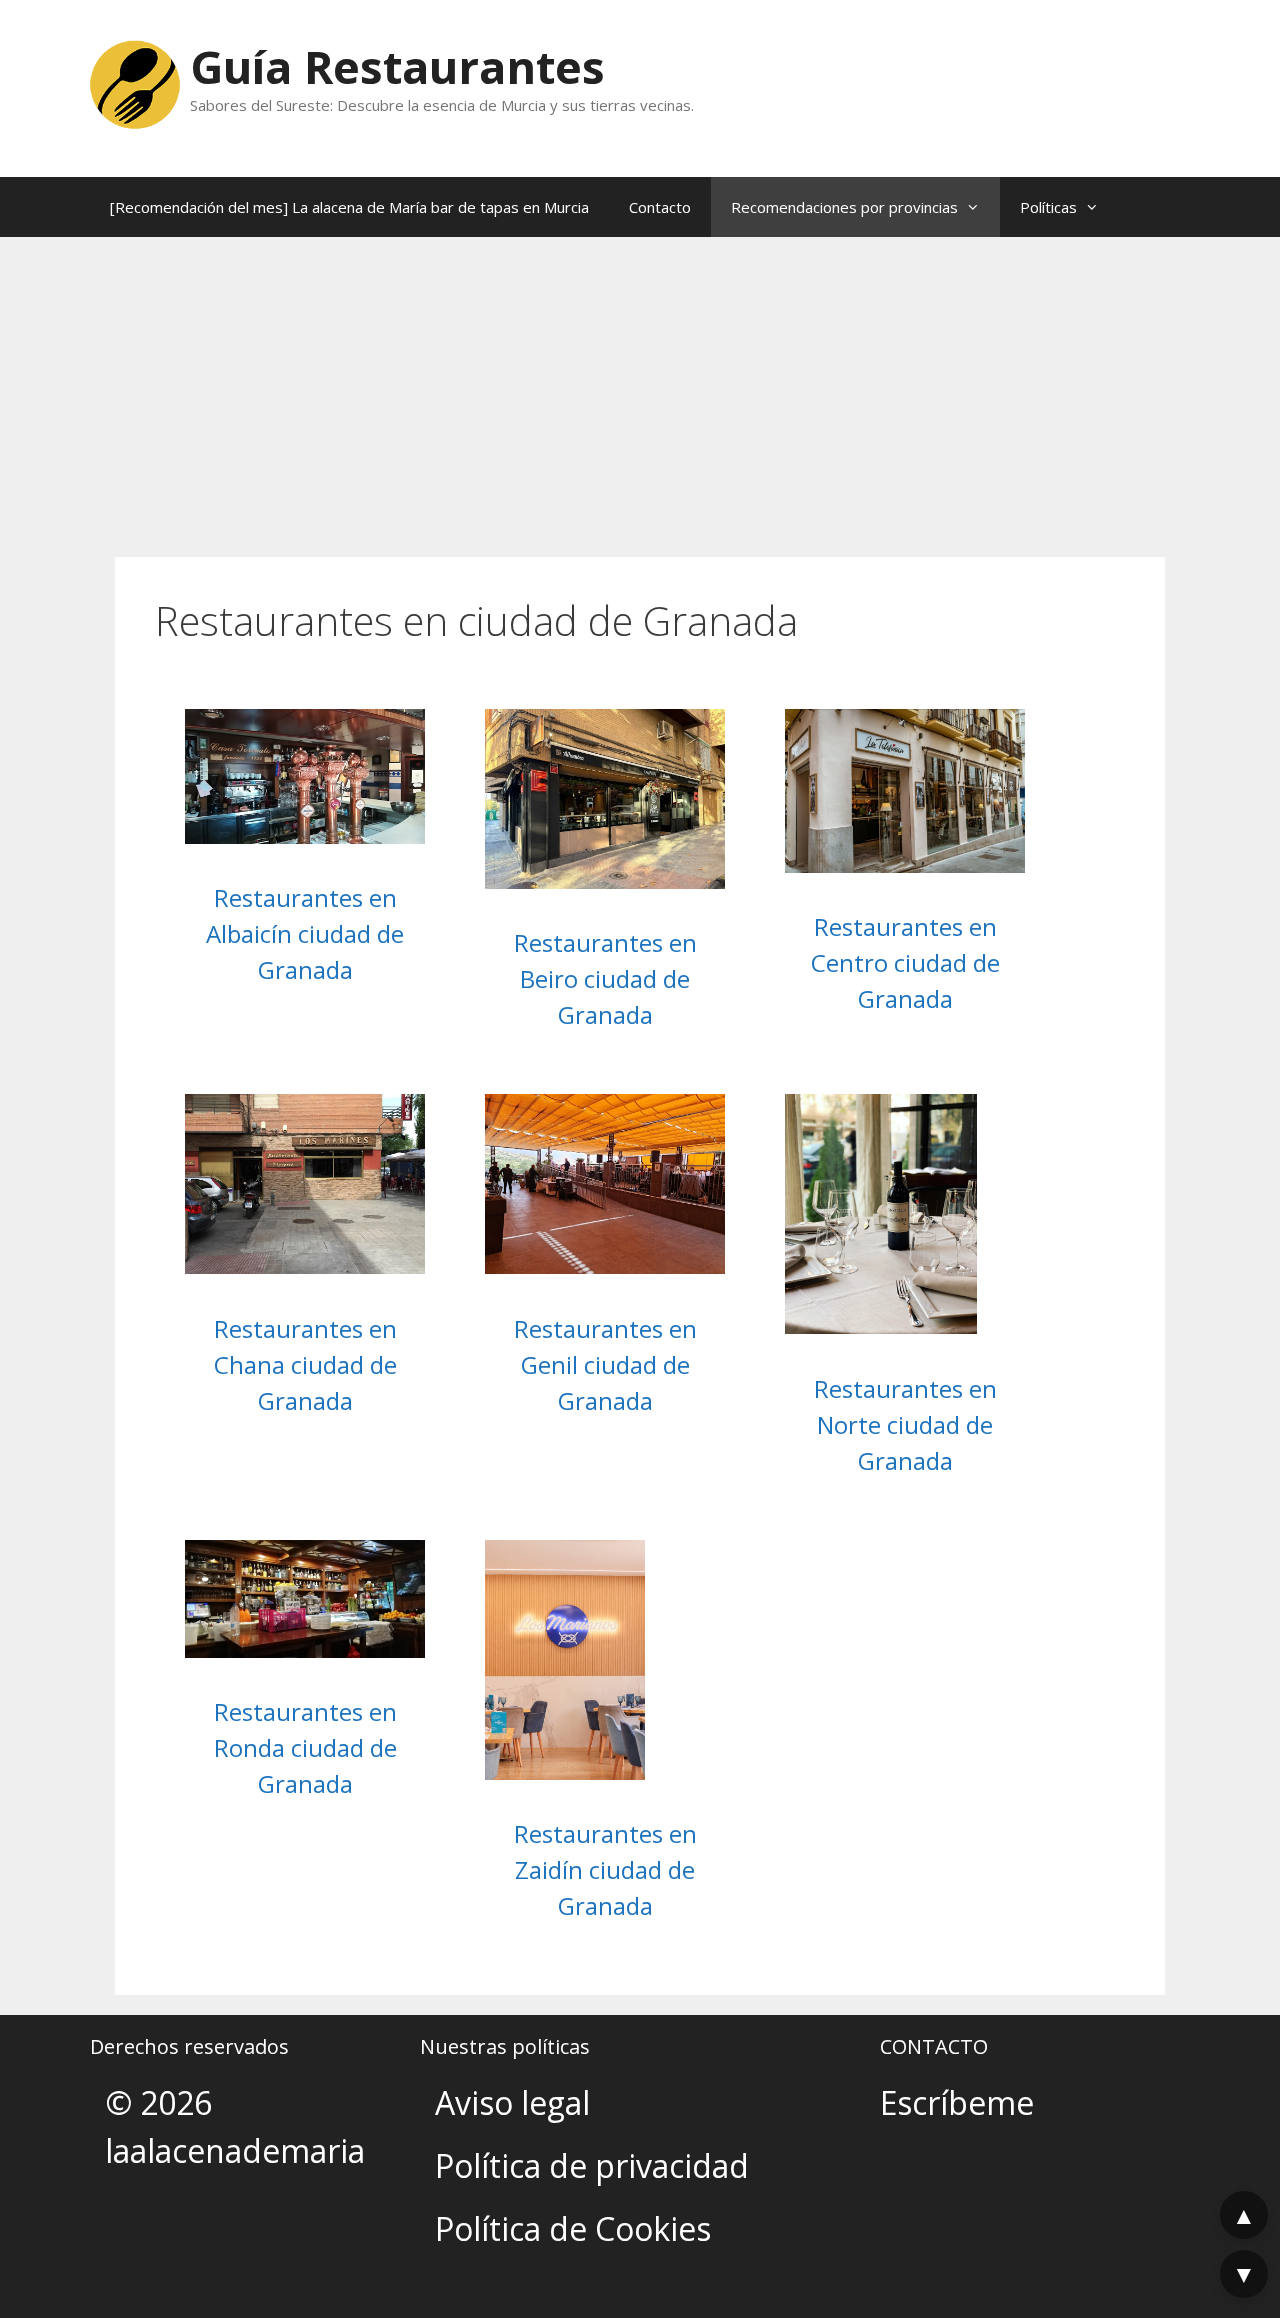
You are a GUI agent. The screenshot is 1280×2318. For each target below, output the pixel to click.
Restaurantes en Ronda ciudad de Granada (305, 1747)
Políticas (1048, 207)
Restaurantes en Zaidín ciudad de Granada (605, 1869)
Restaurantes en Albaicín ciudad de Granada (305, 933)
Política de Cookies (573, 2228)
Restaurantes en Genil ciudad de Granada (605, 1364)
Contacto (660, 207)
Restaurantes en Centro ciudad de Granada (905, 962)
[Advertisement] (640, 387)
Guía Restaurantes (397, 66)
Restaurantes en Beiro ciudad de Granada (605, 978)
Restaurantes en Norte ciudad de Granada (905, 1424)
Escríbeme (957, 2102)
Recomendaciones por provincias (844, 207)
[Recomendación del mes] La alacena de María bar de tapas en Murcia (349, 207)
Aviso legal (512, 2102)
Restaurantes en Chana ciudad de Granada (305, 1364)
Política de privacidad (592, 2165)
